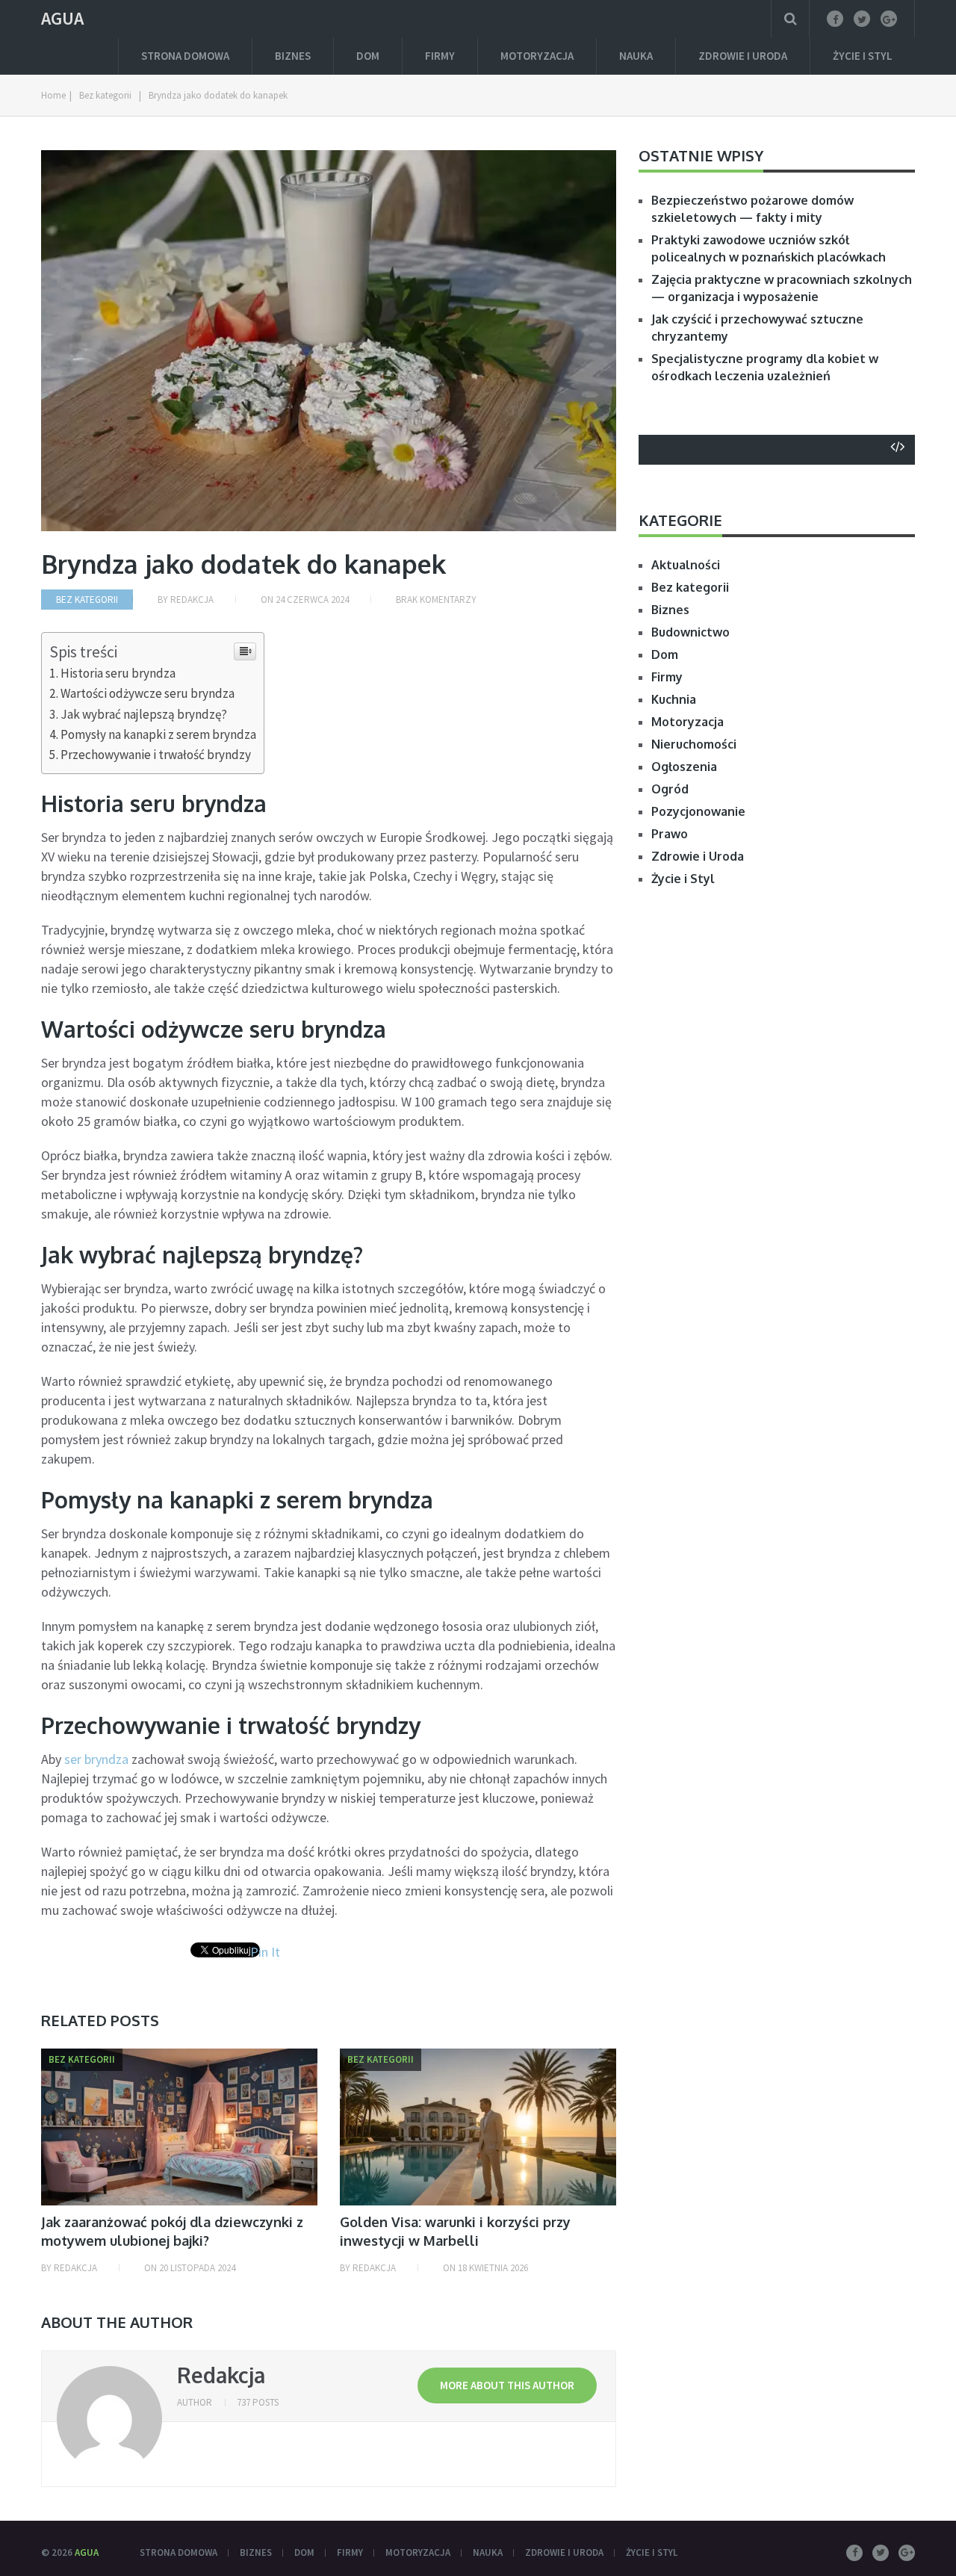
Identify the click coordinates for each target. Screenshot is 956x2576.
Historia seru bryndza (118, 673)
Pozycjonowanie (698, 811)
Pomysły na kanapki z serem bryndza (158, 734)
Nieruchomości (694, 744)
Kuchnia (674, 699)
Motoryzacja (537, 56)
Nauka (636, 56)
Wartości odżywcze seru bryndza (148, 693)
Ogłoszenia (684, 767)
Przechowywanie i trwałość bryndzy (156, 755)
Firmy (440, 56)
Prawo (670, 834)
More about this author (507, 2385)
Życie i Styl (863, 56)
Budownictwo (690, 632)
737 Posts (258, 2402)
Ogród (670, 789)
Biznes (293, 56)
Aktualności (686, 565)
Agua (62, 19)
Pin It (265, 1952)
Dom (368, 56)
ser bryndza (96, 1759)
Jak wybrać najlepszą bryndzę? (144, 714)
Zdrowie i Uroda (743, 56)
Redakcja (192, 600)
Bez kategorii (87, 600)
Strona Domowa (185, 56)
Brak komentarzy (436, 600)
